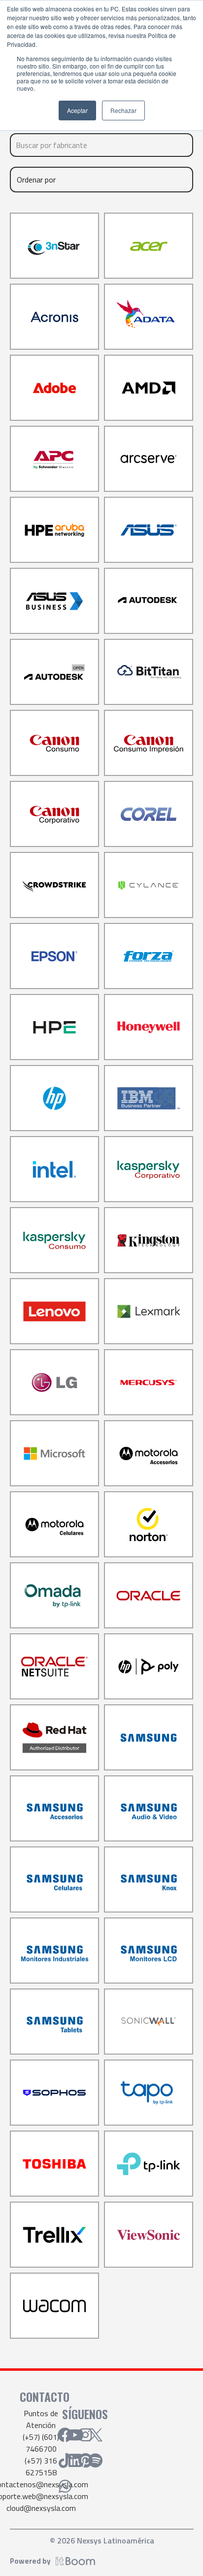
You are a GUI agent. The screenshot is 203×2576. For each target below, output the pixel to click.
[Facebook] (65, 2435)
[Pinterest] (85, 2461)
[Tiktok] (65, 2461)
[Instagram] (85, 2435)
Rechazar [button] (123, 110)
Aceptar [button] (77, 110)
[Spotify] (96, 2461)
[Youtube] (75, 2435)
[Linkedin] (75, 2461)
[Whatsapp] (65, 2486)
